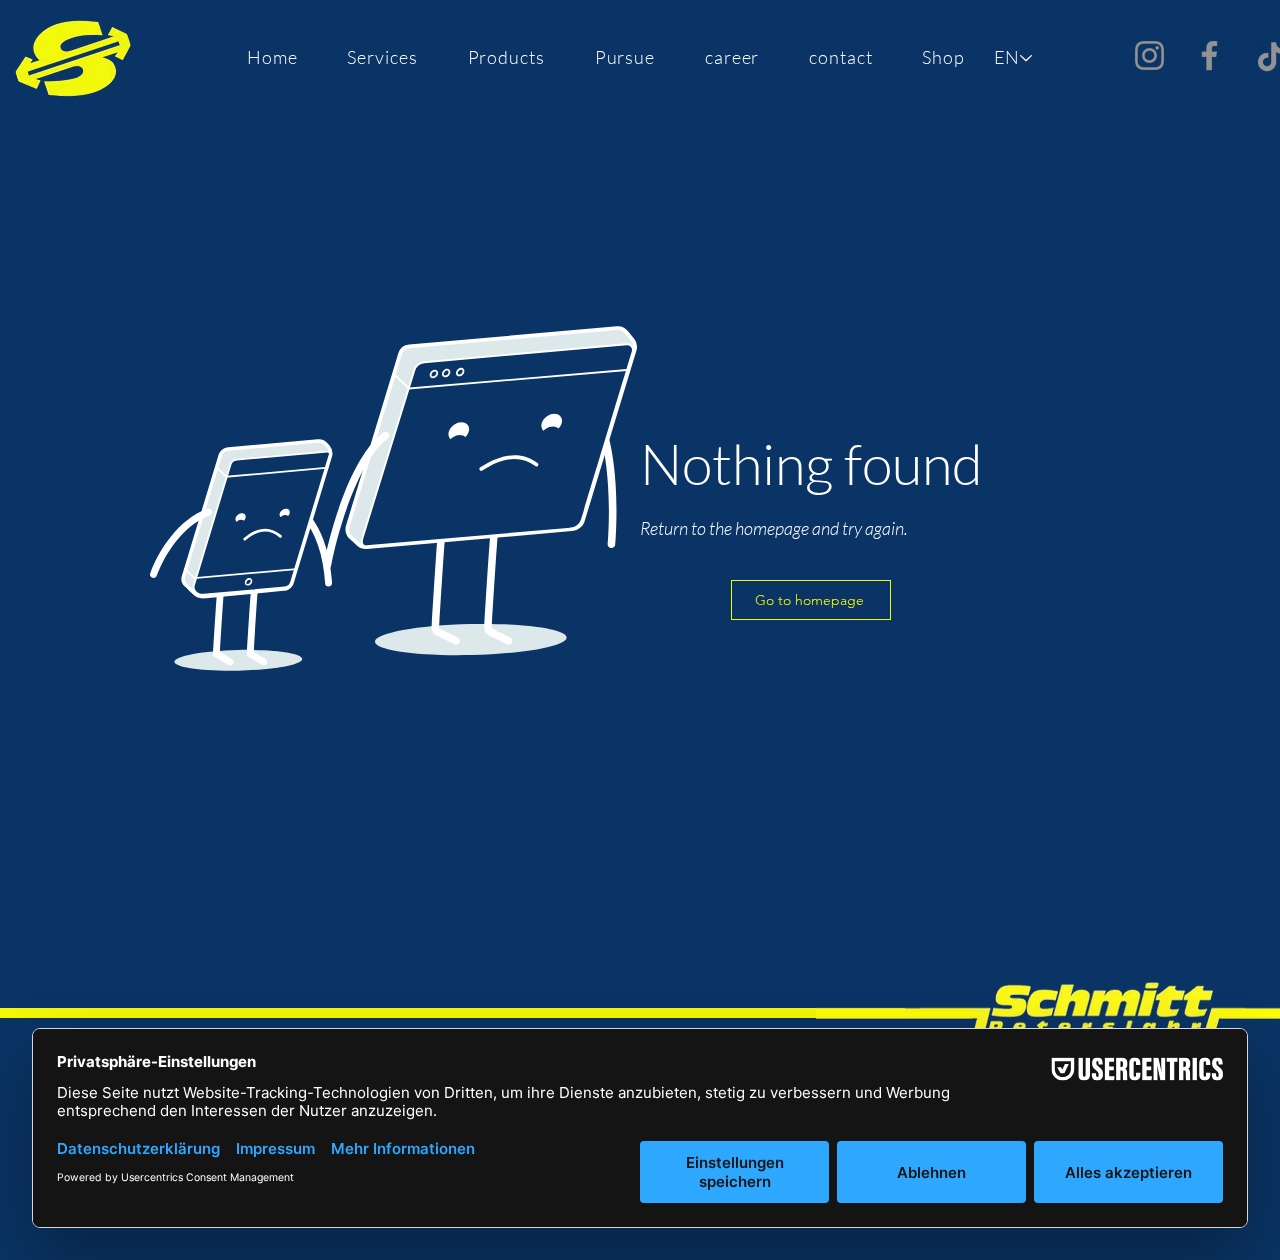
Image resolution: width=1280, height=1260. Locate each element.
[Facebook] (1209, 55)
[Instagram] (1149, 55)
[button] (383, 57)
